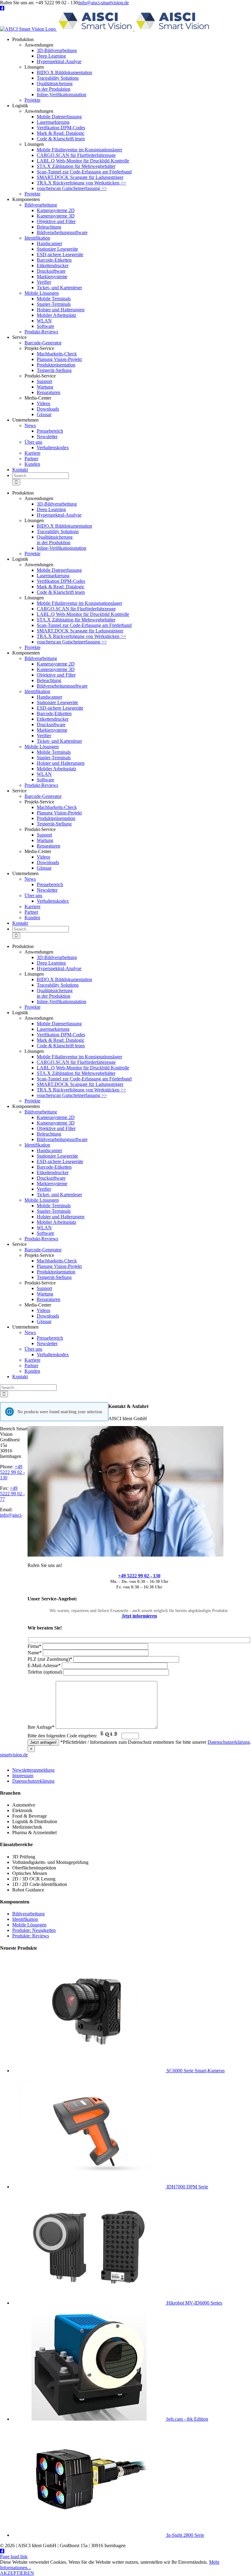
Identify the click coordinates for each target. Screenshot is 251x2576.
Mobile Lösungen (29, 1925)
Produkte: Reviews (31, 1936)
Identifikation (25, 1919)
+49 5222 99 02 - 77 (12, 1494)
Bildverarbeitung (28, 1914)
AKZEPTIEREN (17, 2573)
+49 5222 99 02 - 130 (139, 1576)
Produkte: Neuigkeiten (34, 1930)
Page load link (14, 2557)
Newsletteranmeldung (33, 1770)
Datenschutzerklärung (229, 1742)
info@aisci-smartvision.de (104, 3)
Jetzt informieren (139, 1616)
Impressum (23, 1776)
